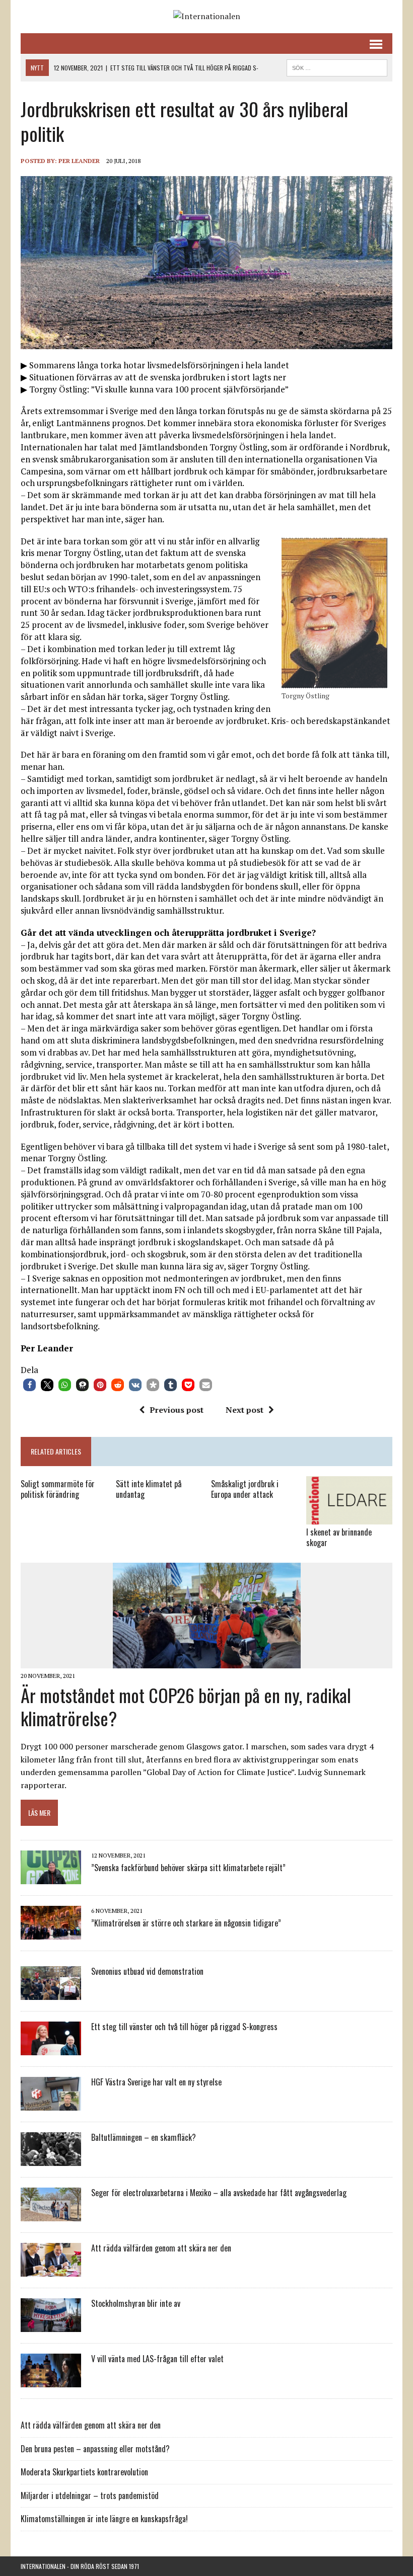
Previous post (177, 1410)
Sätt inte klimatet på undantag (149, 1489)
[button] (29, 1385)
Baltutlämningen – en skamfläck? (144, 2137)
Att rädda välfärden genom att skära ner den (161, 2248)
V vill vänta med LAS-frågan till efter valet (157, 2359)
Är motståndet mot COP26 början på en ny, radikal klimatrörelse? (186, 1707)
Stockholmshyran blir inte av (136, 2303)
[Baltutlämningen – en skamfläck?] (51, 2159)
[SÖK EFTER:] (337, 66)
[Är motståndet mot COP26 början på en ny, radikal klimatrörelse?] (207, 1662)
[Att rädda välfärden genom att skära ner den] (51, 2270)
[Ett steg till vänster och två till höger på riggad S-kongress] (51, 2048)
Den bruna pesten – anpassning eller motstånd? (95, 2449)
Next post (245, 1410)
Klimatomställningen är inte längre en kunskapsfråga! (104, 2519)
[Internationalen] (206, 17)
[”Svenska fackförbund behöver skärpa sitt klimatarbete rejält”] (51, 1877)
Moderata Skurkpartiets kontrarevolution (84, 2472)
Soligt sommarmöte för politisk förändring (58, 1489)
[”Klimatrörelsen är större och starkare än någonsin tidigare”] (51, 1933)
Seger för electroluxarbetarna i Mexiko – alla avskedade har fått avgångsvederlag (219, 2193)
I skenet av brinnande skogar (339, 1537)
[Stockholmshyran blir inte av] (51, 2325)
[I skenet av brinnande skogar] (349, 1517)
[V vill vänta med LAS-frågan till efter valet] (51, 2380)
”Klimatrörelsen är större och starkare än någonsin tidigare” (186, 1923)
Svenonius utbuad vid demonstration (147, 1971)
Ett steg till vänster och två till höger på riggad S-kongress (184, 2027)
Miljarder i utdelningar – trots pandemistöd (90, 2495)
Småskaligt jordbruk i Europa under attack (245, 1489)
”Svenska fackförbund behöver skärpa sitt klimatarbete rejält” (188, 1868)
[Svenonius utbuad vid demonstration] (51, 1993)
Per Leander (79, 161)
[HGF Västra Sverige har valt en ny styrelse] (51, 2104)
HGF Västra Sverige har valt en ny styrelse (156, 2082)
